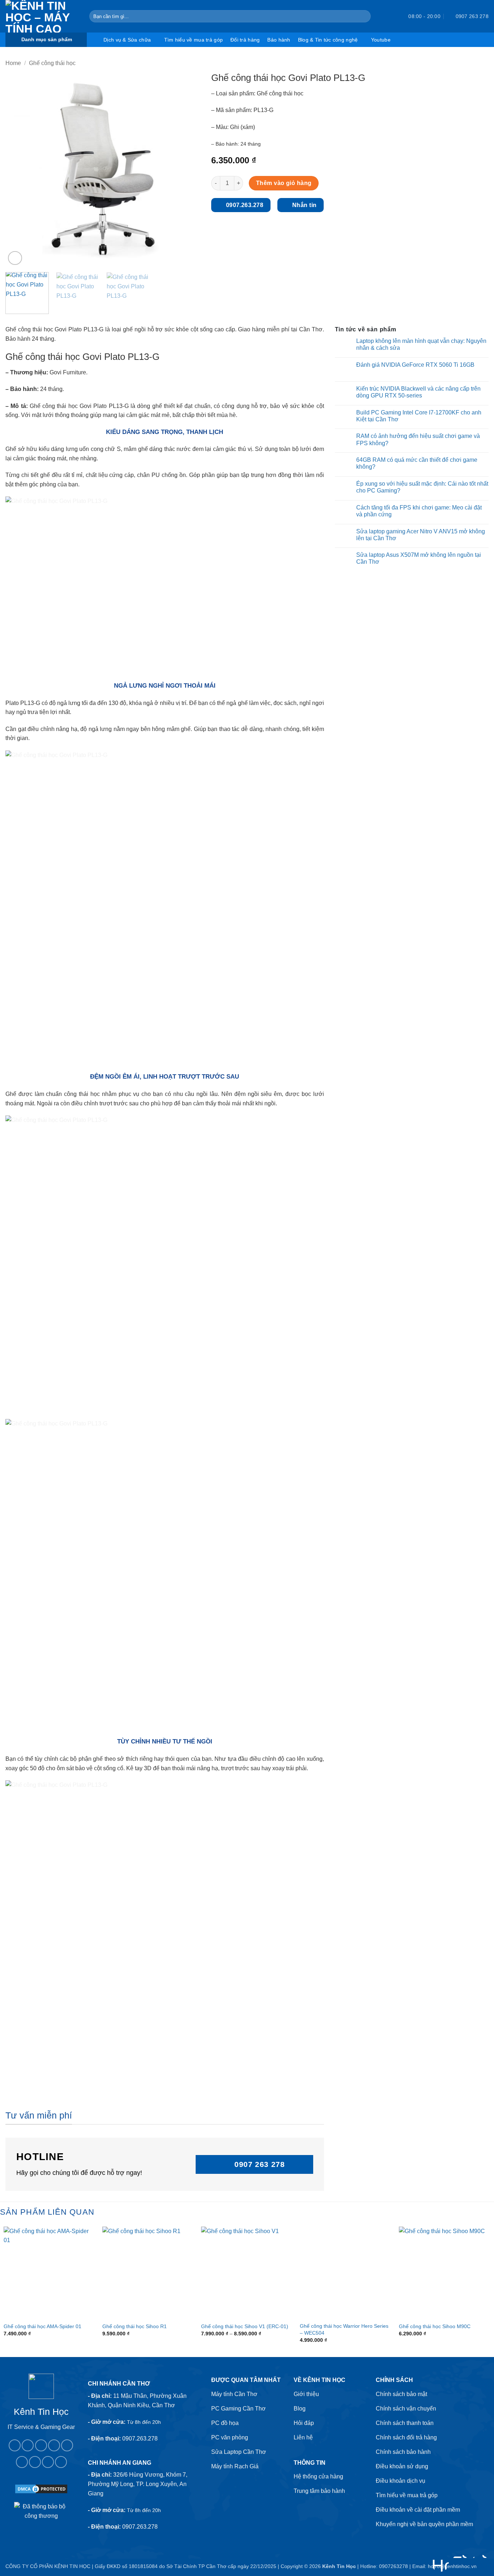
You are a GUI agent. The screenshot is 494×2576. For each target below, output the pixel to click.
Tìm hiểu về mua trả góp (193, 40)
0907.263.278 (140, 2439)
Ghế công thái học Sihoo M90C (435, 2326)
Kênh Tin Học (339, 2566)
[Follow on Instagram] (28, 2445)
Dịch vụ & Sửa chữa (127, 40)
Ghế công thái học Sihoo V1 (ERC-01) (245, 2326)
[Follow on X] (54, 2445)
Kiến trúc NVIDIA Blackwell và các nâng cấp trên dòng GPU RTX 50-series (418, 392)
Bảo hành (279, 40)
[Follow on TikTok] (41, 2445)
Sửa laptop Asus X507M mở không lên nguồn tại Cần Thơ (419, 558)
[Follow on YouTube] (48, 2462)
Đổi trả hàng (245, 40)
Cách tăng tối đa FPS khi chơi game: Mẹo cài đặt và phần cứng (419, 511)
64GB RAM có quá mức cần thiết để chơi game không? (417, 463)
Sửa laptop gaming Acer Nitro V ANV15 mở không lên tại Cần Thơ (421, 535)
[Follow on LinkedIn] (35, 2462)
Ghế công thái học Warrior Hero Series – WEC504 (344, 2329)
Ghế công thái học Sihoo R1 (135, 2326)
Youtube (381, 40)
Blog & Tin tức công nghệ (328, 40)
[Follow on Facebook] (15, 2445)
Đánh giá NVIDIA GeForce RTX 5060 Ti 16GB (415, 365)
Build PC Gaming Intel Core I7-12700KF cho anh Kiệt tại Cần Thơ (419, 416)
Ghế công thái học (52, 63)
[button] (390, 16)
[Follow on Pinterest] (22, 2462)
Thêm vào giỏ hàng (284, 183)
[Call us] (67, 2445)
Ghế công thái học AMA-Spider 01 (42, 2326)
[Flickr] (61, 2462)
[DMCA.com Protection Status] (41, 2488)
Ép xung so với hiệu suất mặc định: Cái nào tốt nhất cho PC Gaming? (422, 487)
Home (13, 63)
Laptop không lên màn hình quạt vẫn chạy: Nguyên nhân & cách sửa (421, 344)
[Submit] (364, 16)
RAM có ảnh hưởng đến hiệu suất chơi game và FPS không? (418, 439)
